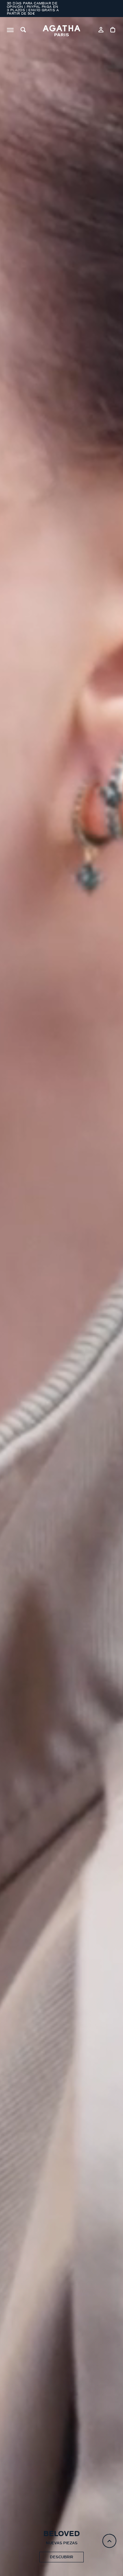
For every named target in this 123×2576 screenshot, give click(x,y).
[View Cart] (113, 31)
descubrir (61, 2557)
